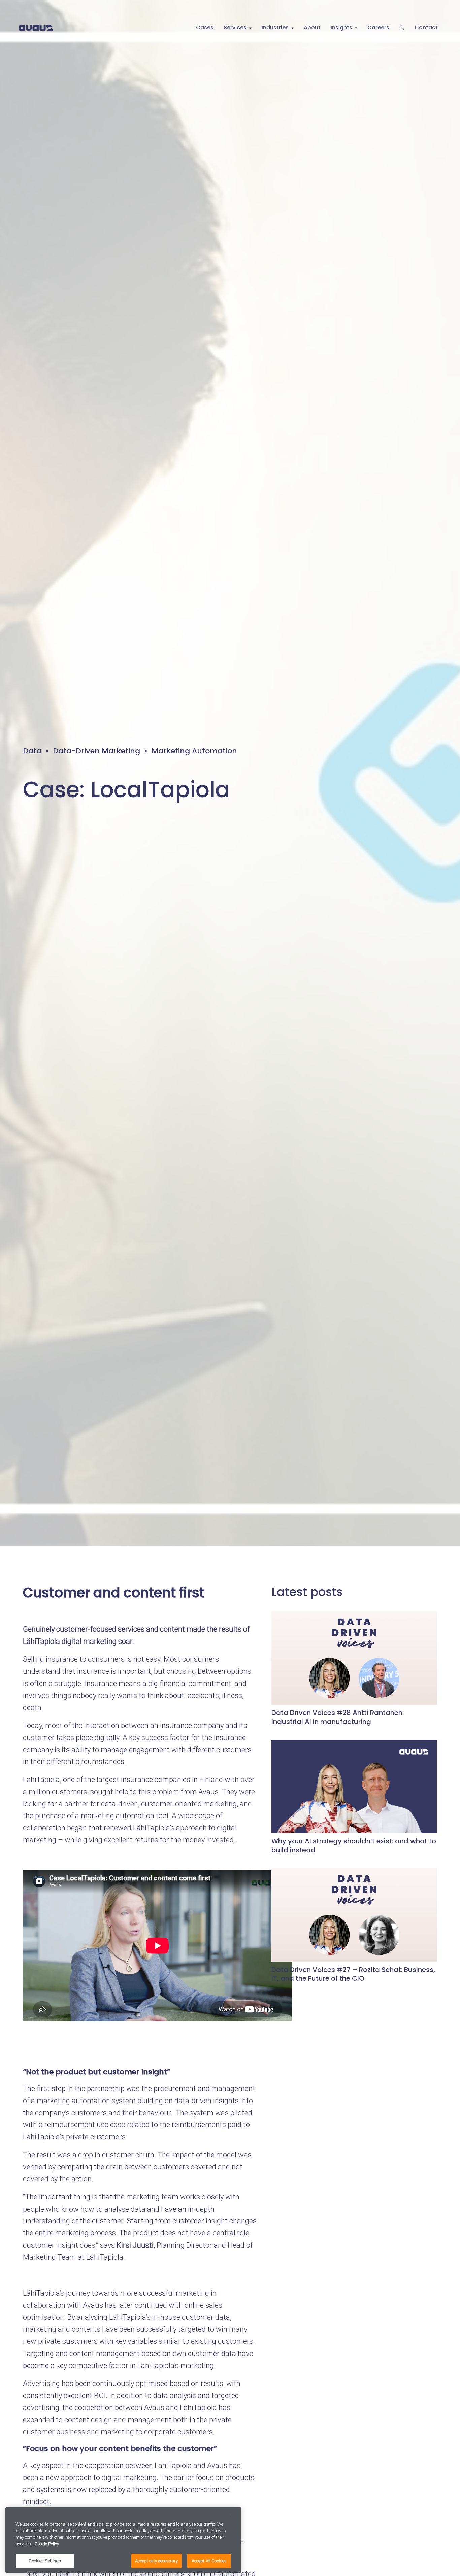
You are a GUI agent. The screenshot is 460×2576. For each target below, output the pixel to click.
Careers (378, 27)
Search (402, 28)
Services (235, 27)
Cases (205, 27)
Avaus (36, 28)
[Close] (230, 2515)
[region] (123, 2540)
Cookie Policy (47, 2544)
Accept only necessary (156, 2561)
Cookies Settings (45, 2561)
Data (32, 751)
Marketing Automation (194, 751)
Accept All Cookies (209, 2561)
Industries (275, 27)
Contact (426, 27)
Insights (341, 27)
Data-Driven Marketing (96, 751)
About (312, 27)
